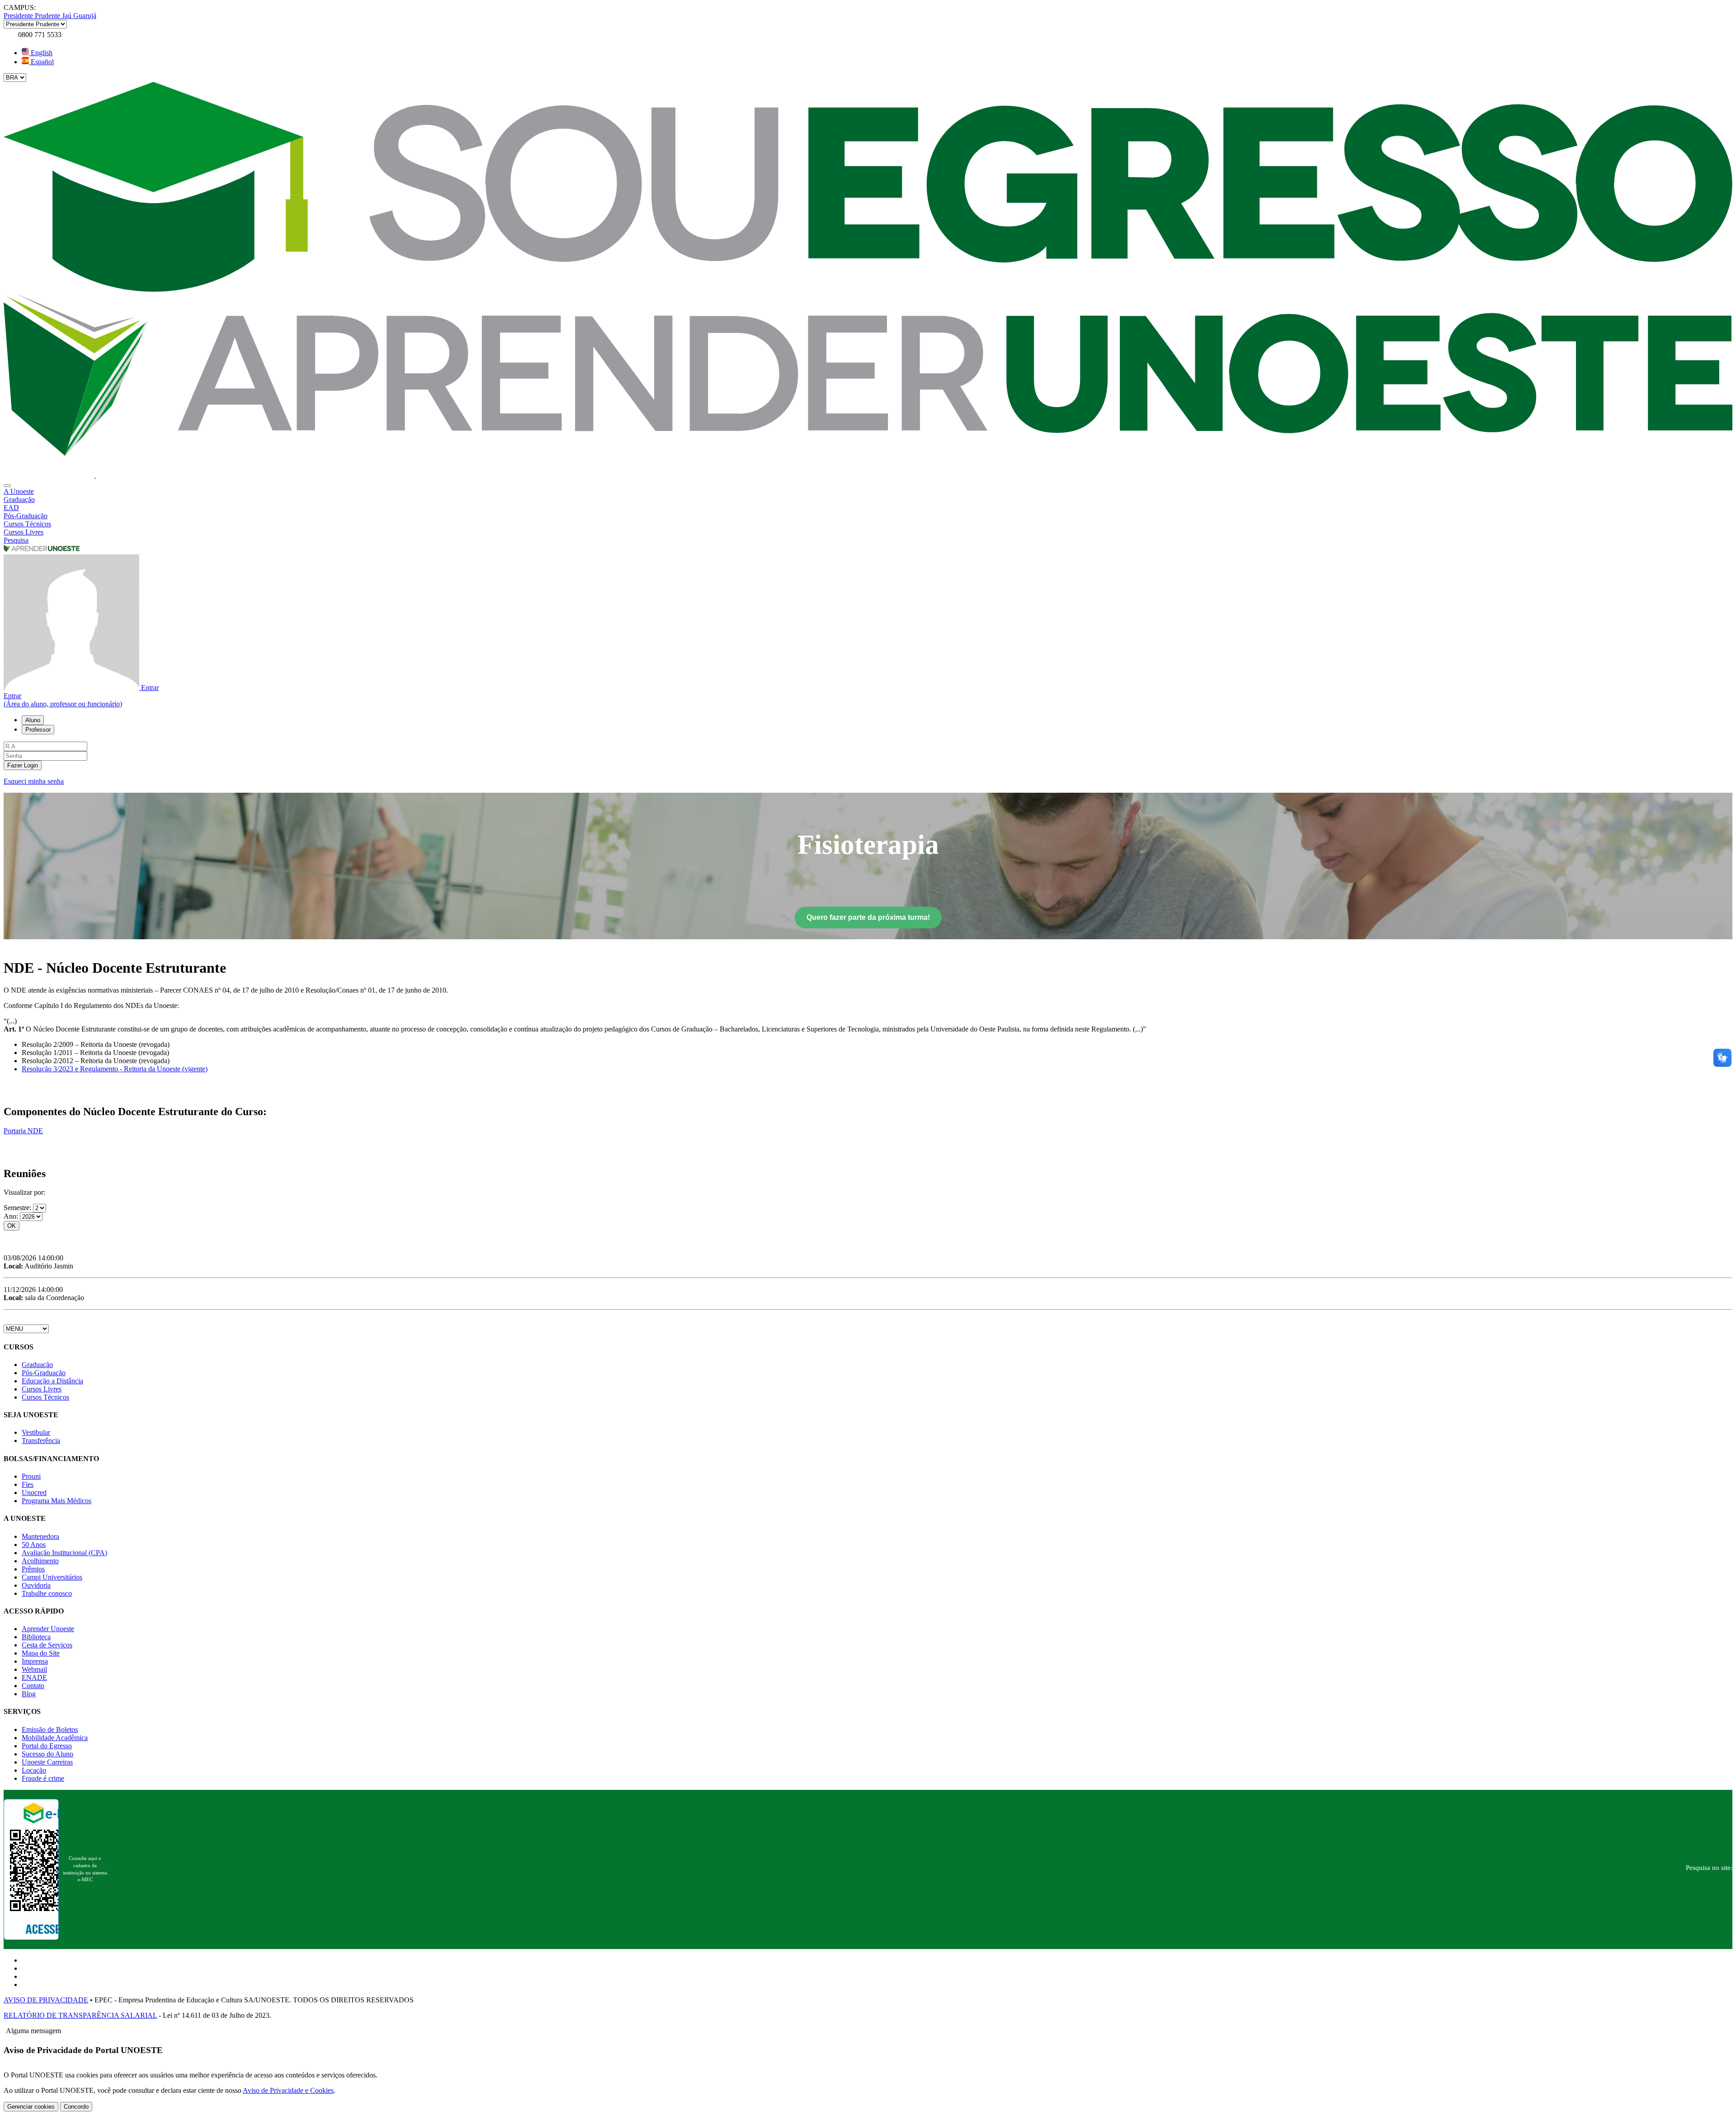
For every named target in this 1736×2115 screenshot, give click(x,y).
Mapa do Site (41, 1653)
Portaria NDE (23, 1131)
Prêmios (33, 1569)
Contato (33, 1686)
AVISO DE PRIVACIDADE (46, 2000)
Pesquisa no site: (1709, 1868)
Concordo (76, 2107)
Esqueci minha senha (34, 781)
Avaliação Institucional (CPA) (64, 1553)
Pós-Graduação (44, 1373)
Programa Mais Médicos (57, 1501)
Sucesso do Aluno (47, 1754)
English (41, 53)
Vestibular (36, 1432)
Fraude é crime (43, 1778)
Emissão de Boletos (50, 1729)
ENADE (34, 1677)
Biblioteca (36, 1637)
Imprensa (35, 1661)
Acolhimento (40, 1561)
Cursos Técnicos (45, 1397)
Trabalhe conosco (47, 1593)
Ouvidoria (36, 1585)
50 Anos (34, 1545)
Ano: (12, 1216)
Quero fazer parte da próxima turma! (868, 917)
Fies (28, 1484)
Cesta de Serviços (47, 1645)
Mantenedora (40, 1536)
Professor (38, 730)
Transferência (41, 1441)
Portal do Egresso (47, 1746)
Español (41, 62)
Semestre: (18, 1208)
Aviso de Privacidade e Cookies (288, 2090)
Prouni (31, 1476)
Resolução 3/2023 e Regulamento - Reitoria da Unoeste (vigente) (115, 1069)
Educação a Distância (52, 1381)
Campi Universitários (52, 1577)
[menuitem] (868, 492)
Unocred (34, 1493)
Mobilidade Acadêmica (55, 1738)
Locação (34, 1770)
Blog (29, 1694)
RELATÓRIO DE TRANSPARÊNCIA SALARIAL (80, 2015)
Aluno (33, 720)
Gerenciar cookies (31, 2107)
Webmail (34, 1669)
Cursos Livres (42, 1389)
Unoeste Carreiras (47, 1762)
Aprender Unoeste (48, 1629)
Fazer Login (23, 765)
